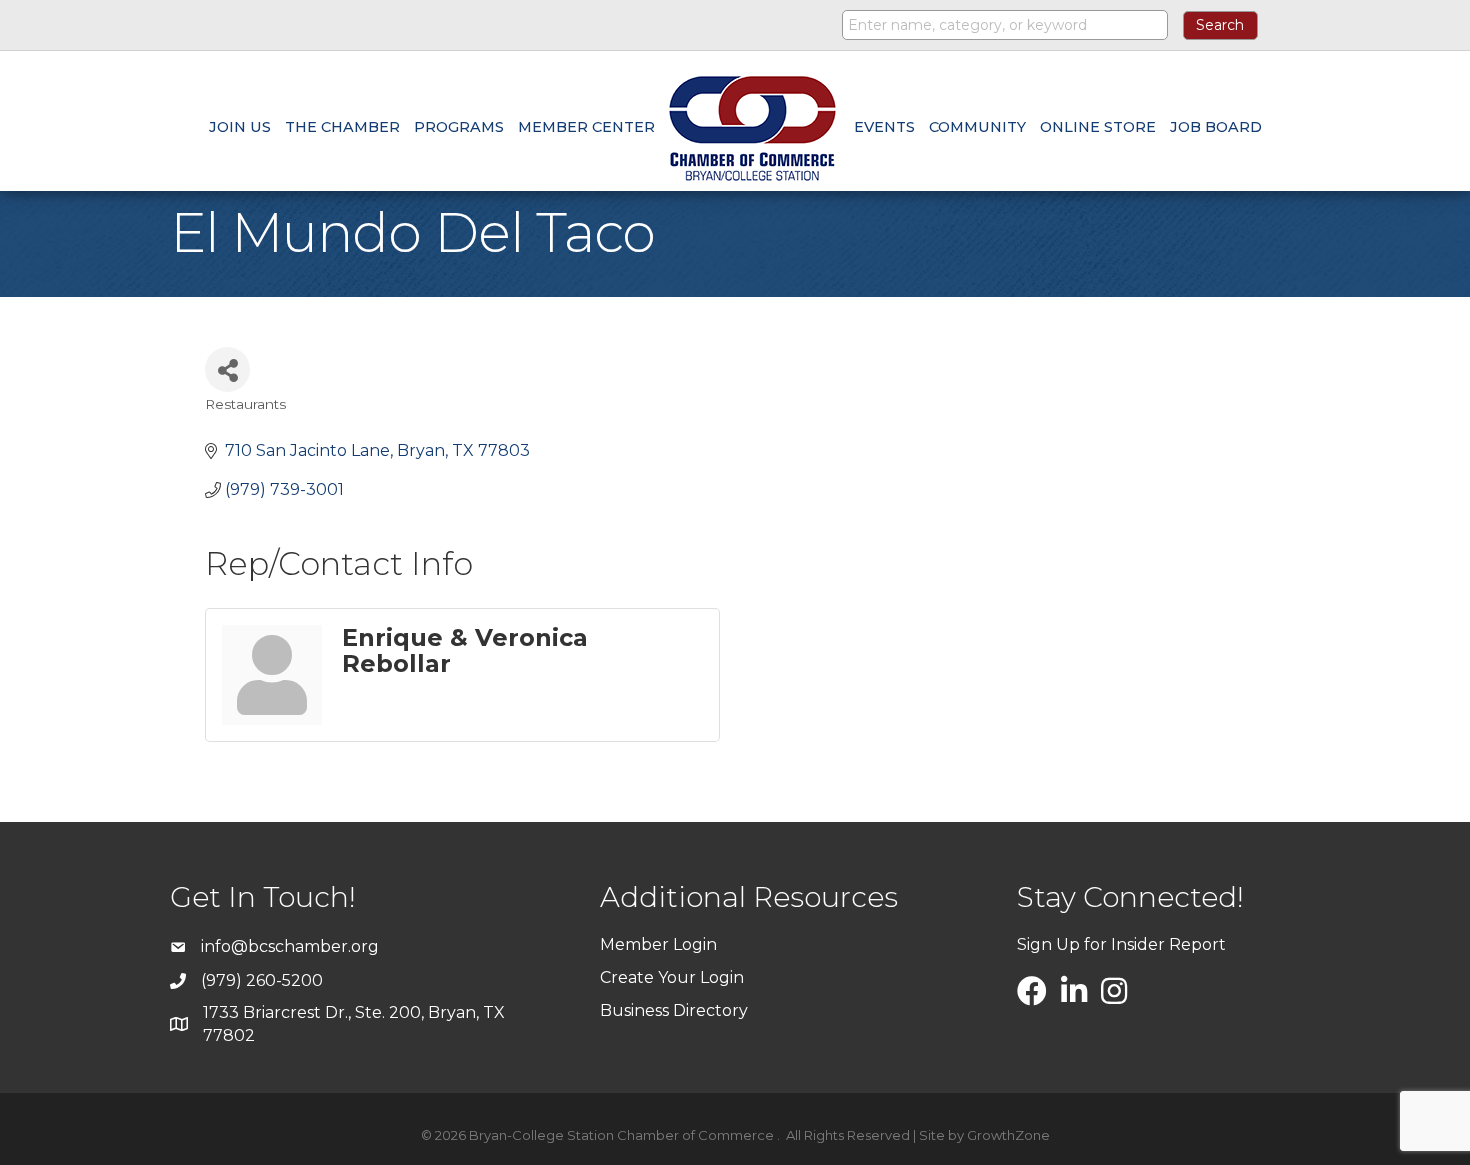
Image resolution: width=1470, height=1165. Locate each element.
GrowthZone (1008, 1135)
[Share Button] (227, 369)
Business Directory (674, 1010)
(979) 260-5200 (262, 980)
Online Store (1098, 127)
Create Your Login (672, 977)
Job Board (1216, 127)
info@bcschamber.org (290, 946)
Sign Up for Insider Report (1121, 944)
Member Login (658, 944)
